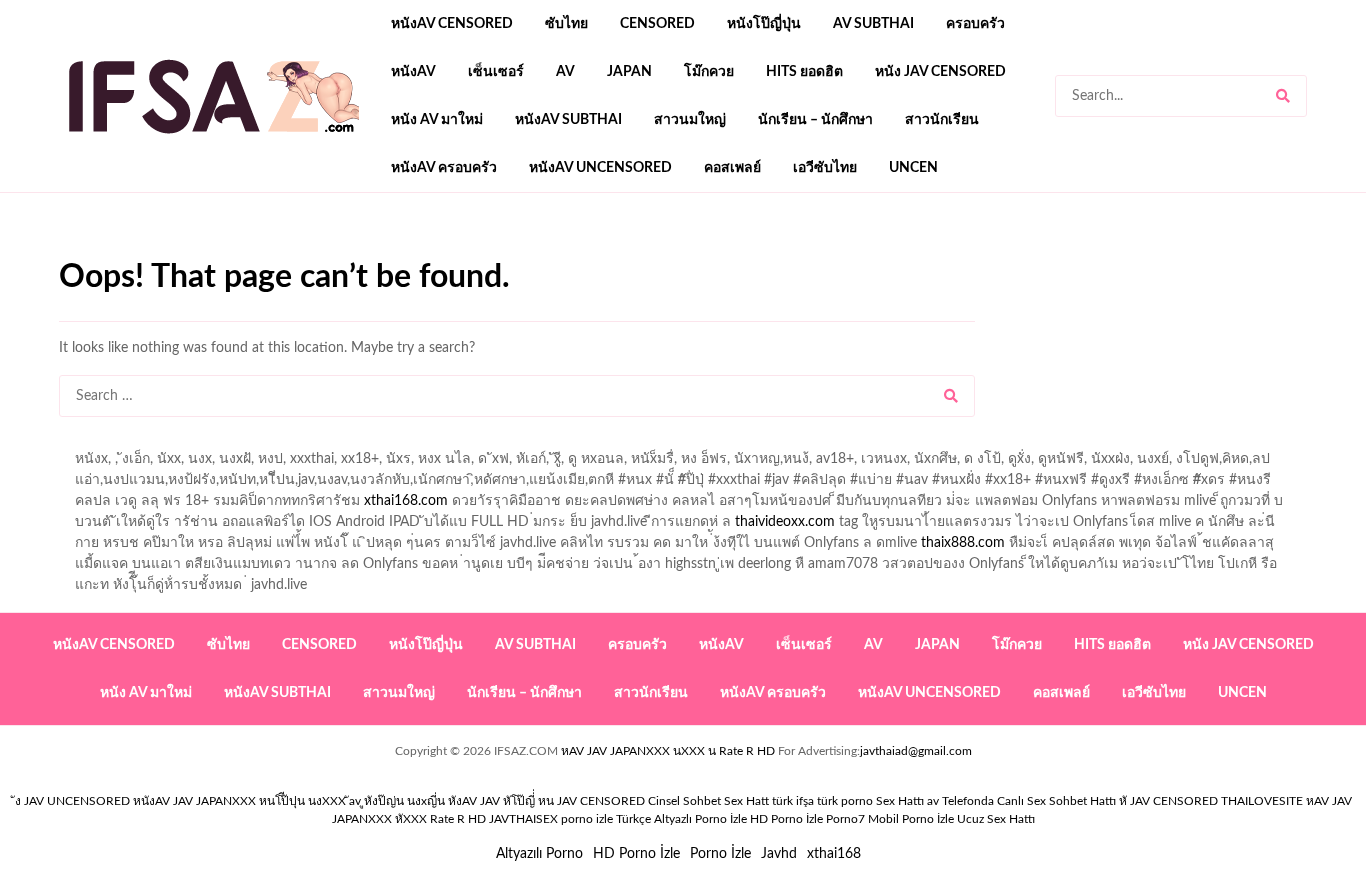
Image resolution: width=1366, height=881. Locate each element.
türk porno (845, 801)
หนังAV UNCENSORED (600, 168)
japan (629, 72)
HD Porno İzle (636, 854)
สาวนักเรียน (942, 120)
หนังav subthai (568, 120)
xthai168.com (406, 501)
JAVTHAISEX (523, 819)
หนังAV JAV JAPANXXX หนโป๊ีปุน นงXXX (239, 801)
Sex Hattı (900, 801)
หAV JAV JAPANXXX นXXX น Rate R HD (668, 751)
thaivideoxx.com (785, 522)
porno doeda (203, 251)
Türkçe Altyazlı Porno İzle (681, 819)
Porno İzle (720, 854)
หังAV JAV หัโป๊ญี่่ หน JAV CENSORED (546, 801)
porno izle (130, 251)
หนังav (413, 72)
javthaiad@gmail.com (916, 751)
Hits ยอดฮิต (804, 72)
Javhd (779, 854)
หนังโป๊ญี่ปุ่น (764, 24)
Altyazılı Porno (539, 854)
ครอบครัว (975, 24)
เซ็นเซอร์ (496, 72)
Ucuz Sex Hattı (996, 819)
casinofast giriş (678, 251)
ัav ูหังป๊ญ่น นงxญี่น (397, 801)
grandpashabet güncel (806, 251)
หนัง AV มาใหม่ (437, 120)
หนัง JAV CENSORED (940, 72)
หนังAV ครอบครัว (444, 168)
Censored (657, 24)
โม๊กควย (709, 72)
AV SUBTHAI (873, 24)
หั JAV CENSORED (1168, 801)
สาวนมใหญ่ (690, 120)
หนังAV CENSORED (452, 24)
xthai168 (834, 854)
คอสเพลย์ (732, 168)
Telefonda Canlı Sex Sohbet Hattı (1029, 801)
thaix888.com (963, 543)
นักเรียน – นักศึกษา (815, 120)
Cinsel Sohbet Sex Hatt (708, 801)
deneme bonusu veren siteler (335, 251)
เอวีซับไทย (825, 168)
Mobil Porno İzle (911, 819)
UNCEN (913, 168)
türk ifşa (793, 801)
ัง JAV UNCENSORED (72, 801)
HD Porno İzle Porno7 (807, 819)
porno (77, 251)
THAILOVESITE (1262, 801)
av (565, 72)
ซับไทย (566, 24)
